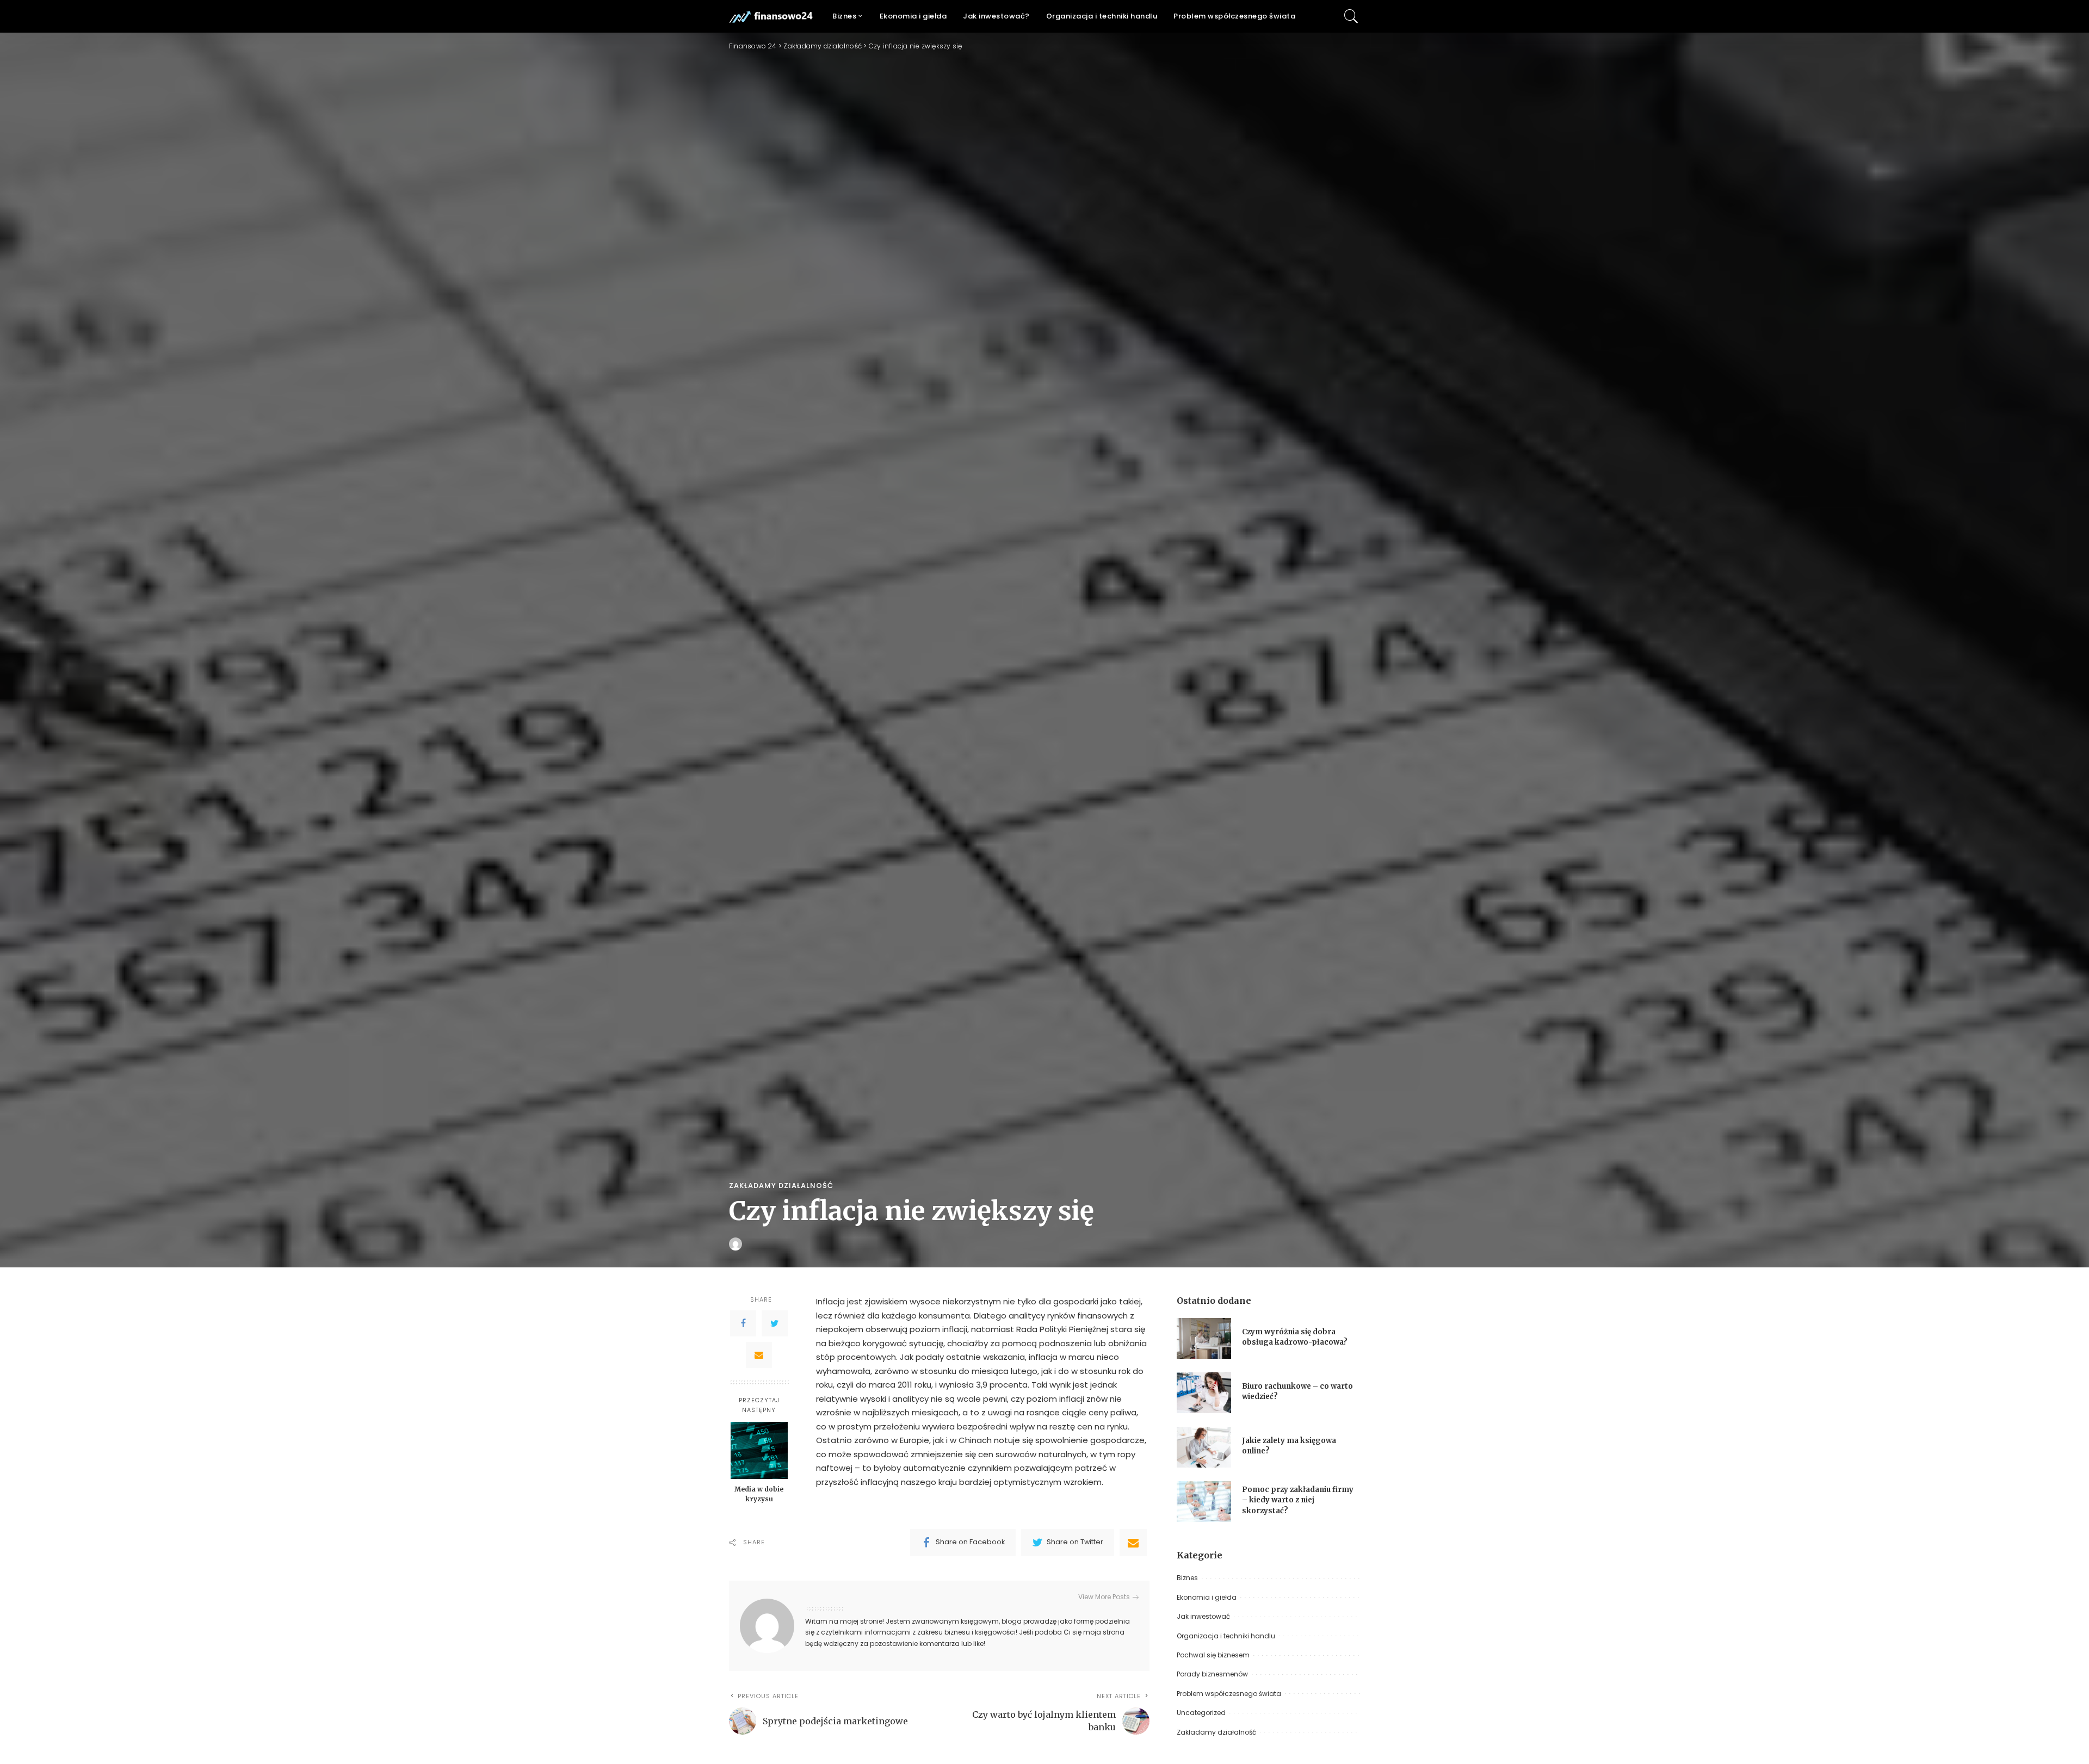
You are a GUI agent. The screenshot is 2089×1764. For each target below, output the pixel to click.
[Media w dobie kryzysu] (759, 1450)
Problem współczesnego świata (1229, 1694)
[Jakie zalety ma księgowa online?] (1204, 1447)
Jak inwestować (1203, 1616)
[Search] (1351, 16)
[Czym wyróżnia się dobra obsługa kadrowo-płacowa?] (1204, 1338)
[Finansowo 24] (772, 16)
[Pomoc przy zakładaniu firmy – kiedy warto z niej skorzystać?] (1204, 1502)
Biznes (1187, 1578)
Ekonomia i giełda (1207, 1597)
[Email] (759, 1355)
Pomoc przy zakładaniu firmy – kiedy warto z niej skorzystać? (1298, 1500)
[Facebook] (743, 1323)
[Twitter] (775, 1323)
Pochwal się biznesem (1213, 1655)
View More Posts (1104, 1597)
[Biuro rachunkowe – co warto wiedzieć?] (1204, 1393)
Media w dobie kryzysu (759, 1494)
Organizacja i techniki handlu (1226, 1636)
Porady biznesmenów (1212, 1674)
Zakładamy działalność (781, 1186)
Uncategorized (1201, 1713)
